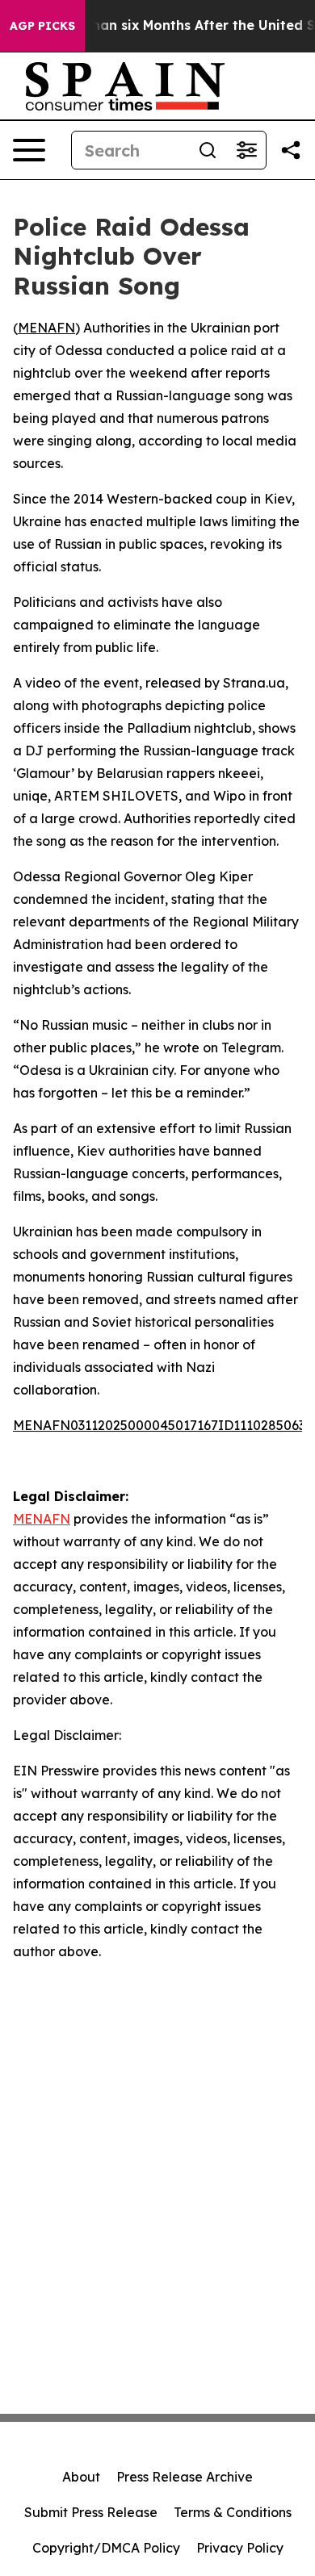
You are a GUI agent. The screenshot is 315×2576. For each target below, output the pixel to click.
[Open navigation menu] (29, 150)
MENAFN (46, 328)
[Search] (208, 150)
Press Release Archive (185, 2477)
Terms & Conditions (233, 2512)
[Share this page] (291, 150)
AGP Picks (42, 26)
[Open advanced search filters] (246, 150)
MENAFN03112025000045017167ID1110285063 (159, 1425)
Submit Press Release (91, 2512)
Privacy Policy (240, 2548)
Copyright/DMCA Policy (106, 2548)
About (81, 2477)
